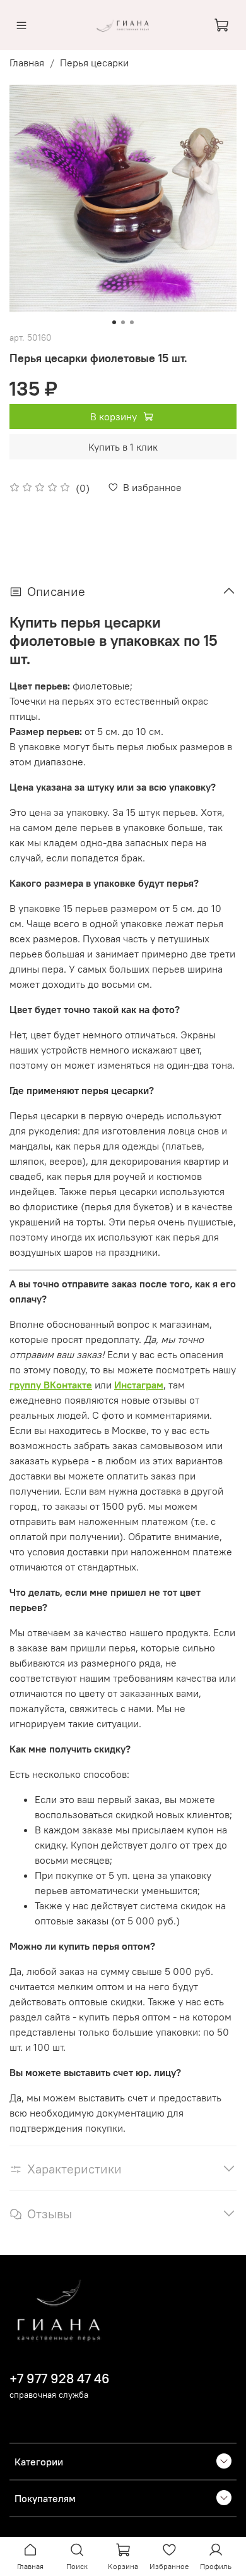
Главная (27, 63)
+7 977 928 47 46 (60, 2379)
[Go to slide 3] (132, 322)
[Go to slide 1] (114, 322)
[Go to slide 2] (123, 322)
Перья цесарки (94, 63)
